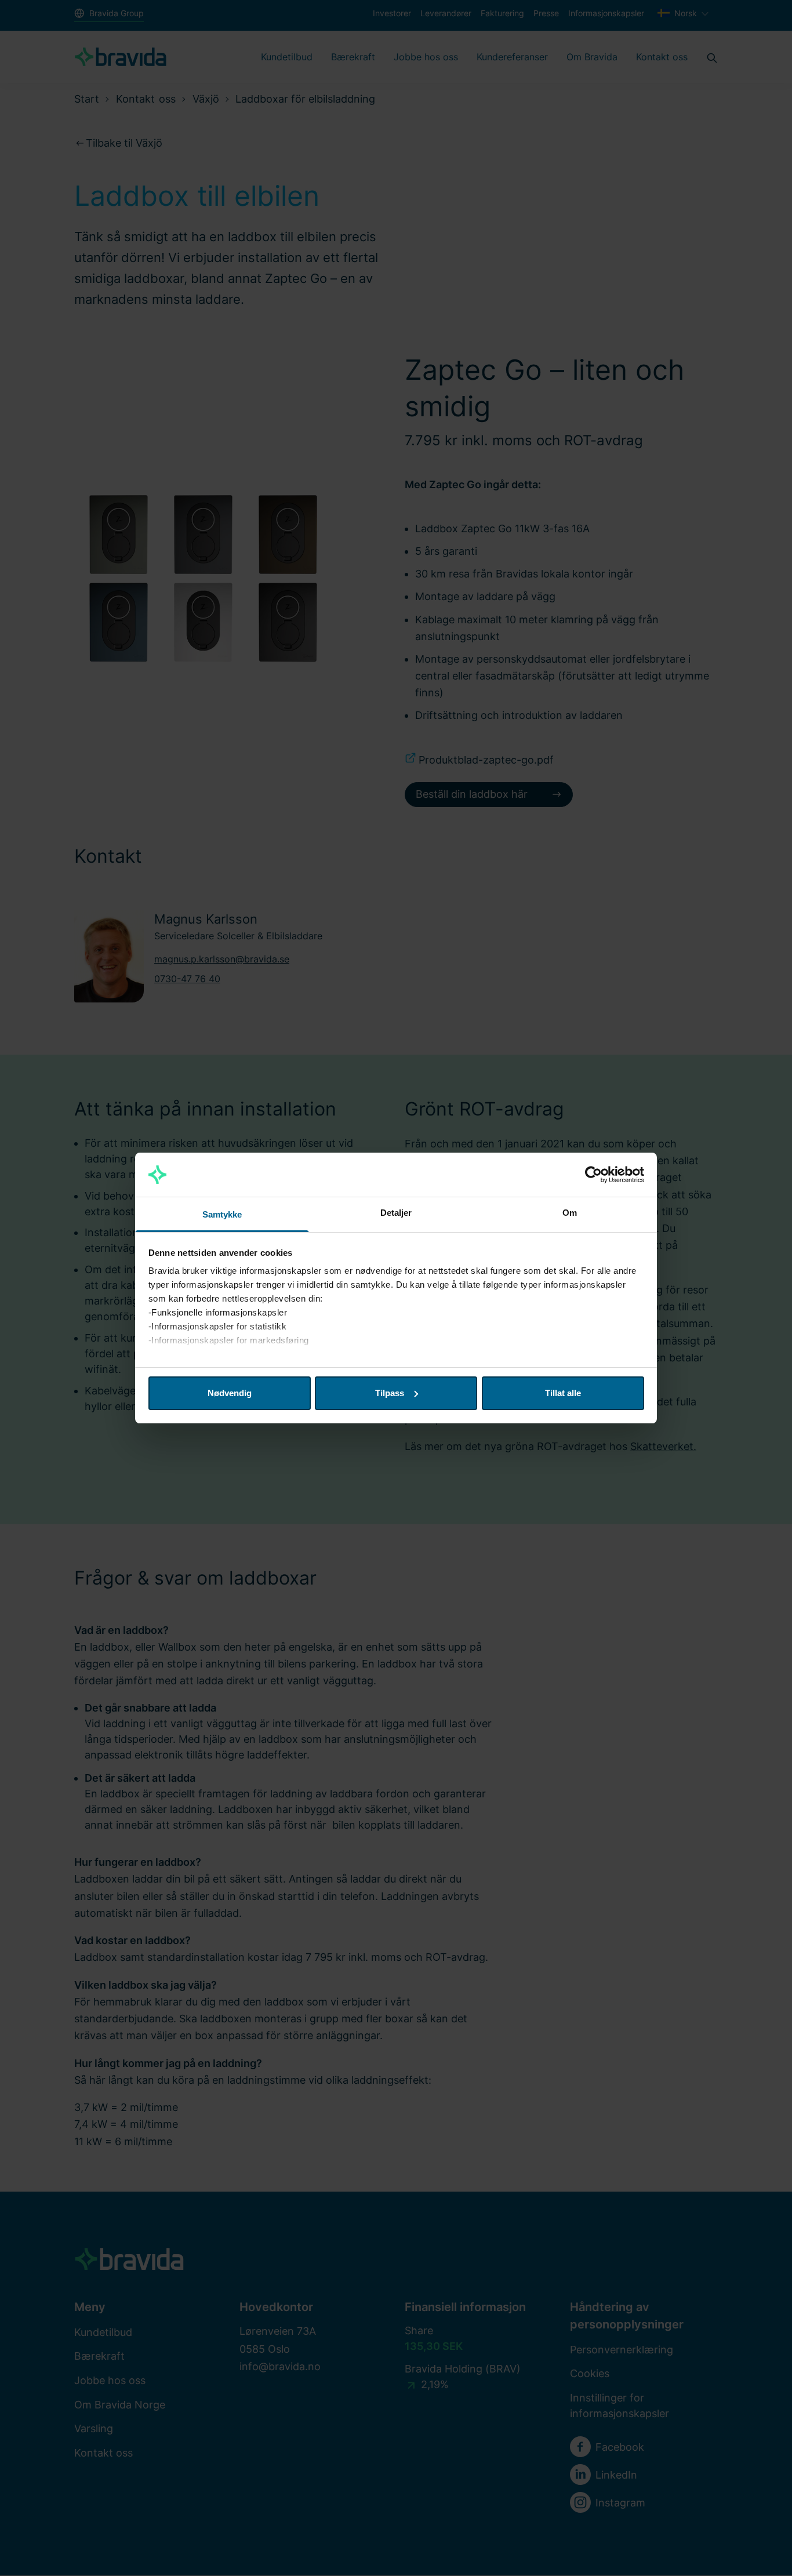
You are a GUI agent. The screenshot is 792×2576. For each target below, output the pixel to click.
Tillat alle (563, 1393)
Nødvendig (230, 1393)
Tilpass (390, 1393)
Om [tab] (570, 1213)
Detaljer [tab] (396, 1213)
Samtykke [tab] (222, 1214)
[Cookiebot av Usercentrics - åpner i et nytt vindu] (593, 1175)
